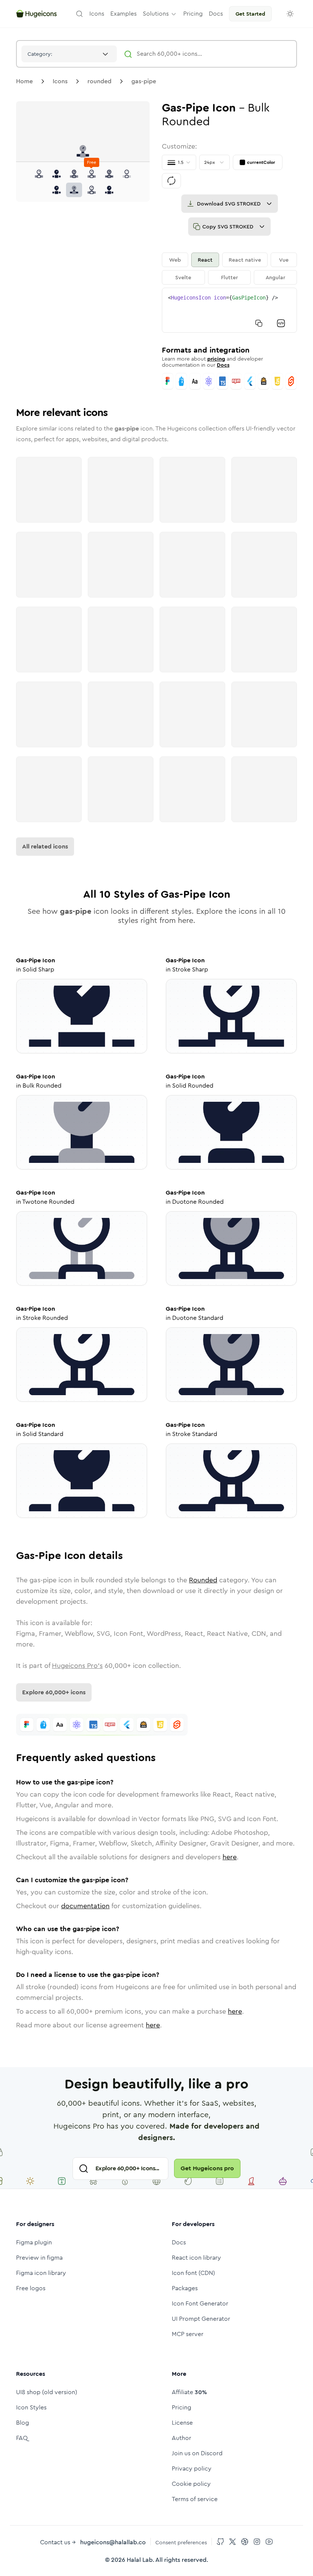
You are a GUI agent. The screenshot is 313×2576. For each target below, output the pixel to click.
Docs (223, 365)
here (230, 1857)
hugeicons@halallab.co (113, 2542)
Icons (60, 81)
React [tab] (205, 260)
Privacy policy (192, 2468)
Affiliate (189, 2392)
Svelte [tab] (183, 277)
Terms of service (195, 2499)
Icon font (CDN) (193, 2273)
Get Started (250, 14)
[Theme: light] (290, 14)
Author (182, 2438)
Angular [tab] (275, 277)
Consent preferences (181, 2542)
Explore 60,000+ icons (54, 1692)
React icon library (196, 2258)
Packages (185, 2288)
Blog (23, 2423)
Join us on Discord (197, 2453)
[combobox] (69, 54)
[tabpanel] (229, 310)
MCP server (188, 2334)
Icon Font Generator (200, 2303)
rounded (99, 81)
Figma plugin (34, 2242)
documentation (85, 1906)
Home (24, 81)
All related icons (45, 846)
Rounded (203, 1580)
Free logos (31, 2288)
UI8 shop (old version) (47, 2392)
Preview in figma (39, 2258)
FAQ (22, 2438)
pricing (216, 359)
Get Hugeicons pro (207, 2168)
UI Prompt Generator (201, 2319)
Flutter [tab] (229, 277)
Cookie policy (191, 2484)
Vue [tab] (284, 260)
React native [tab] (245, 260)
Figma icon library (41, 2273)
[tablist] (229, 269)
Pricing (182, 2407)
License (182, 2423)
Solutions (156, 14)
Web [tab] (175, 260)
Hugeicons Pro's (77, 1666)
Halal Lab (140, 2560)
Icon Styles (31, 2407)
